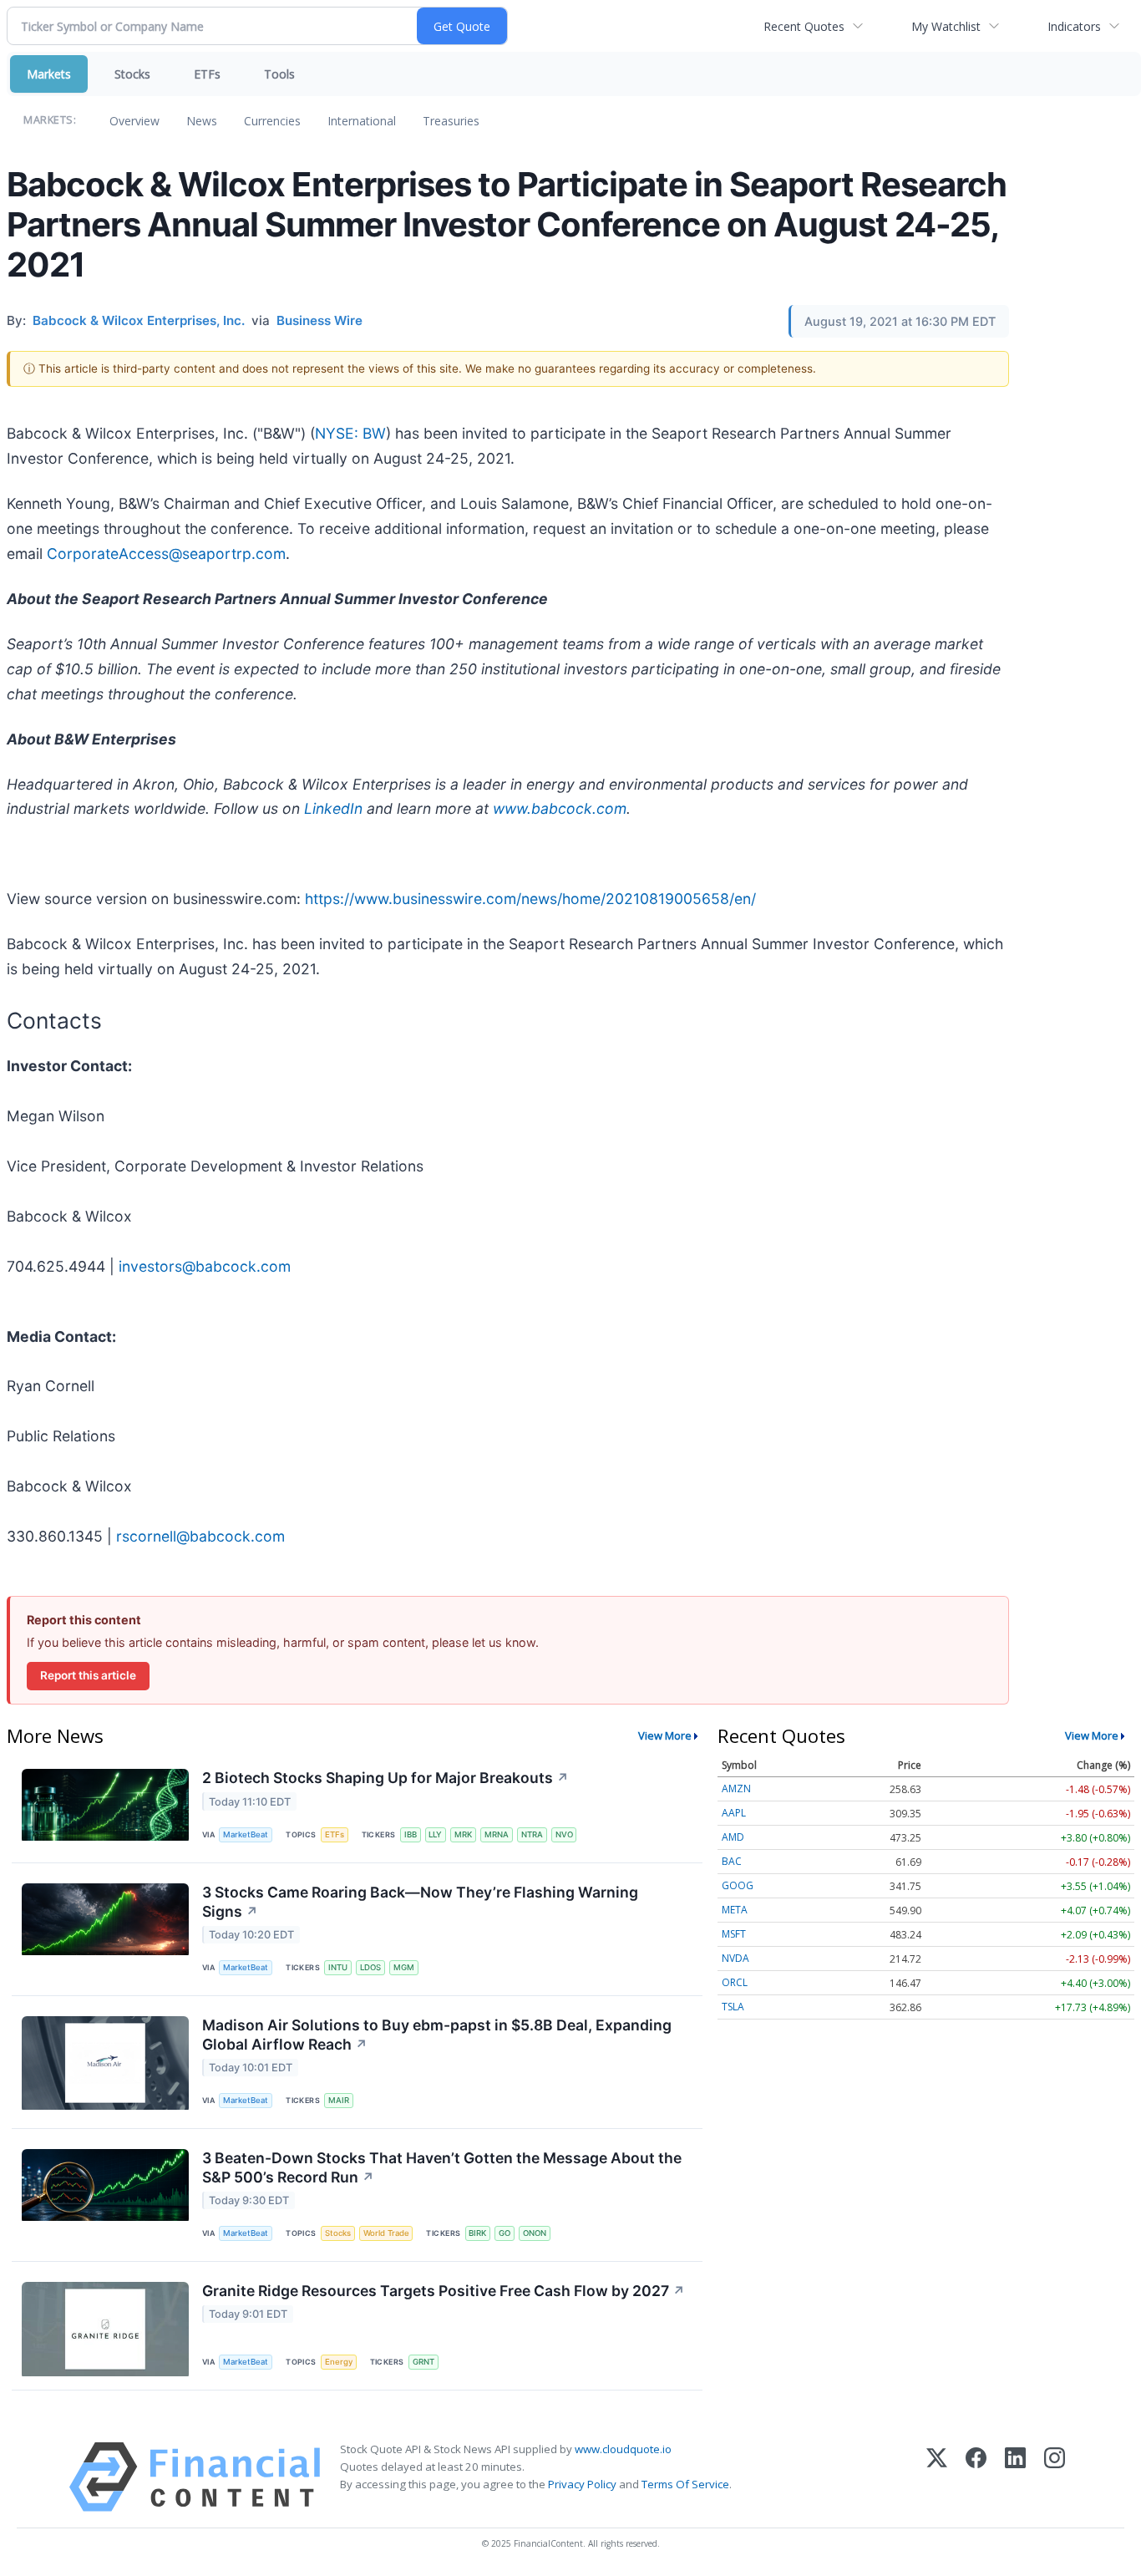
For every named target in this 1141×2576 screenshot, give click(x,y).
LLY (435, 1834)
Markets (49, 74)
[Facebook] (976, 2477)
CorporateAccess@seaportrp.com (166, 554)
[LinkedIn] (1015, 2477)
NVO (564, 1834)
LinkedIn (333, 808)
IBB (411, 1834)
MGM (404, 1967)
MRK (463, 1834)
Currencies (272, 121)
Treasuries (451, 121)
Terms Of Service (685, 2484)
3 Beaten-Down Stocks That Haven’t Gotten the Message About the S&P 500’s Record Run (442, 2167)
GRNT (423, 2362)
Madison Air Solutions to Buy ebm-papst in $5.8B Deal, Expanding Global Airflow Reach (437, 2035)
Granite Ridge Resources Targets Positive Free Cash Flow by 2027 (444, 2291)
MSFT (734, 1934)
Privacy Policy (582, 2484)
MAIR (339, 2100)
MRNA (497, 1834)
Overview (134, 121)
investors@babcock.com (205, 1266)
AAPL (734, 1813)
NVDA (735, 1958)
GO (505, 2233)
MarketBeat (246, 1834)
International (362, 121)
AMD (733, 1837)
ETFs (207, 74)
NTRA (532, 1834)
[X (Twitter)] (937, 2477)
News (202, 121)
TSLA (733, 2007)
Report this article (88, 1675)
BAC (732, 1861)
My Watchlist (946, 26)
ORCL (735, 1982)
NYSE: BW (350, 433)
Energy (339, 2362)
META (735, 1910)
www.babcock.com (560, 808)
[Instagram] (1055, 2477)
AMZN (736, 1788)
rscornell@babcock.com (200, 1536)
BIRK (477, 2233)
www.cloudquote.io (623, 2449)
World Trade (386, 2233)
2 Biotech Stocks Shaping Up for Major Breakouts (385, 1778)
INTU (338, 1967)
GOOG (738, 1885)
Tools (279, 74)
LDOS (370, 1967)
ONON (535, 2233)
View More (665, 1735)
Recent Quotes (804, 26)
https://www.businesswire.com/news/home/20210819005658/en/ (530, 899)
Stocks (132, 74)
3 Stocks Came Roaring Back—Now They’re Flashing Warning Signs (420, 1902)
